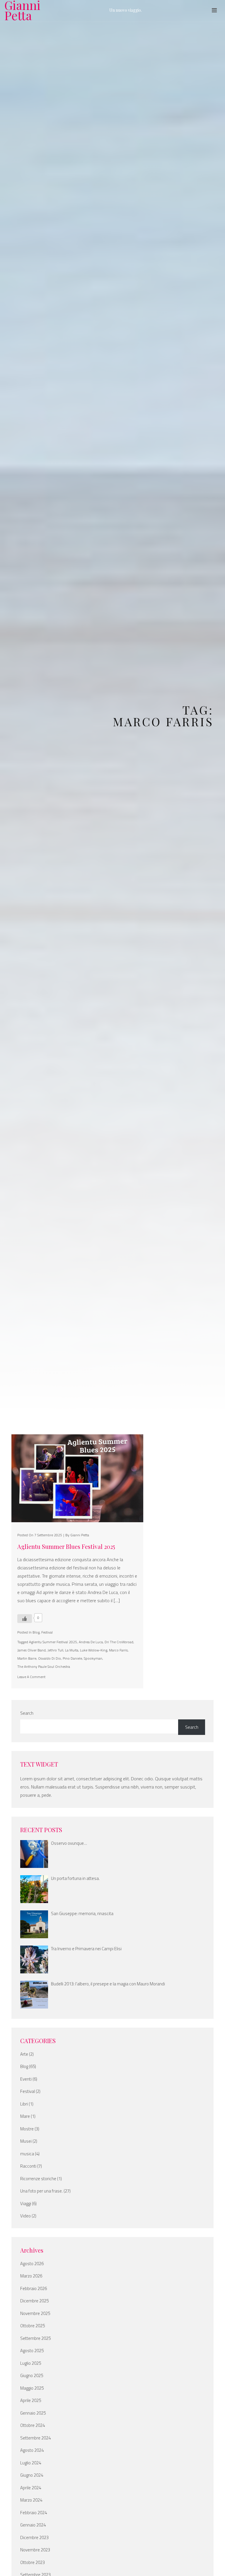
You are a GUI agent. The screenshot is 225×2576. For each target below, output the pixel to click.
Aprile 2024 (31, 2488)
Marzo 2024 (31, 2500)
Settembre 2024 (35, 2438)
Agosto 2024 (32, 2450)
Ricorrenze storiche (38, 2179)
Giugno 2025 (32, 2376)
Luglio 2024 (31, 2463)
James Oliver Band (31, 1650)
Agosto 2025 (32, 2351)
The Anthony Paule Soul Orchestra (44, 1667)
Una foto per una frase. (41, 2191)
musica (27, 2154)
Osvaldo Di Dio (50, 1658)
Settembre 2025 (35, 2338)
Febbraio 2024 (34, 2513)
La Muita (72, 1650)
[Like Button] (25, 1619)
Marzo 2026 (31, 2276)
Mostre (27, 2129)
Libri (24, 2104)
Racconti (28, 2166)
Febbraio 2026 (34, 2289)
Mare (25, 2116)
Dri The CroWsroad (119, 1642)
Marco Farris (118, 1650)
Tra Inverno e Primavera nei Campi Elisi (86, 1949)
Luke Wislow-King (94, 1650)
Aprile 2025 (31, 2401)
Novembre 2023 (35, 2550)
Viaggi (26, 2204)
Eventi (26, 2079)
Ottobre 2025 (33, 2326)
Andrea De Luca (91, 1642)
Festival (47, 1632)
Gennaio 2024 (33, 2525)
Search (27, 1713)
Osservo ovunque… (69, 1843)
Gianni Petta (22, 10)
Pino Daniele (72, 1658)
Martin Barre (27, 1658)
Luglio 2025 (31, 2363)
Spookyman (93, 1658)
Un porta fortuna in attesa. (75, 1878)
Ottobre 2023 (33, 2563)
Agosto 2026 (32, 2264)
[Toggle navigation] (214, 10)
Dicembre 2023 (34, 2538)
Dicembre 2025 (34, 2301)
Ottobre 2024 (33, 2425)
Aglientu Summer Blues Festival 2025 (66, 1547)
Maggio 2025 (32, 2388)
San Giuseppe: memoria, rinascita (82, 1914)
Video (25, 2216)
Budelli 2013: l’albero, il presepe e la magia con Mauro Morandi (108, 1984)
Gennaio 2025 (33, 2413)
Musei (26, 2141)
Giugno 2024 (32, 2475)
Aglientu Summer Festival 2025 (53, 1642)
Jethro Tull (55, 1650)
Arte (24, 2054)
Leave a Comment (31, 1677)
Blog (36, 1632)
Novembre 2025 (35, 2314)
